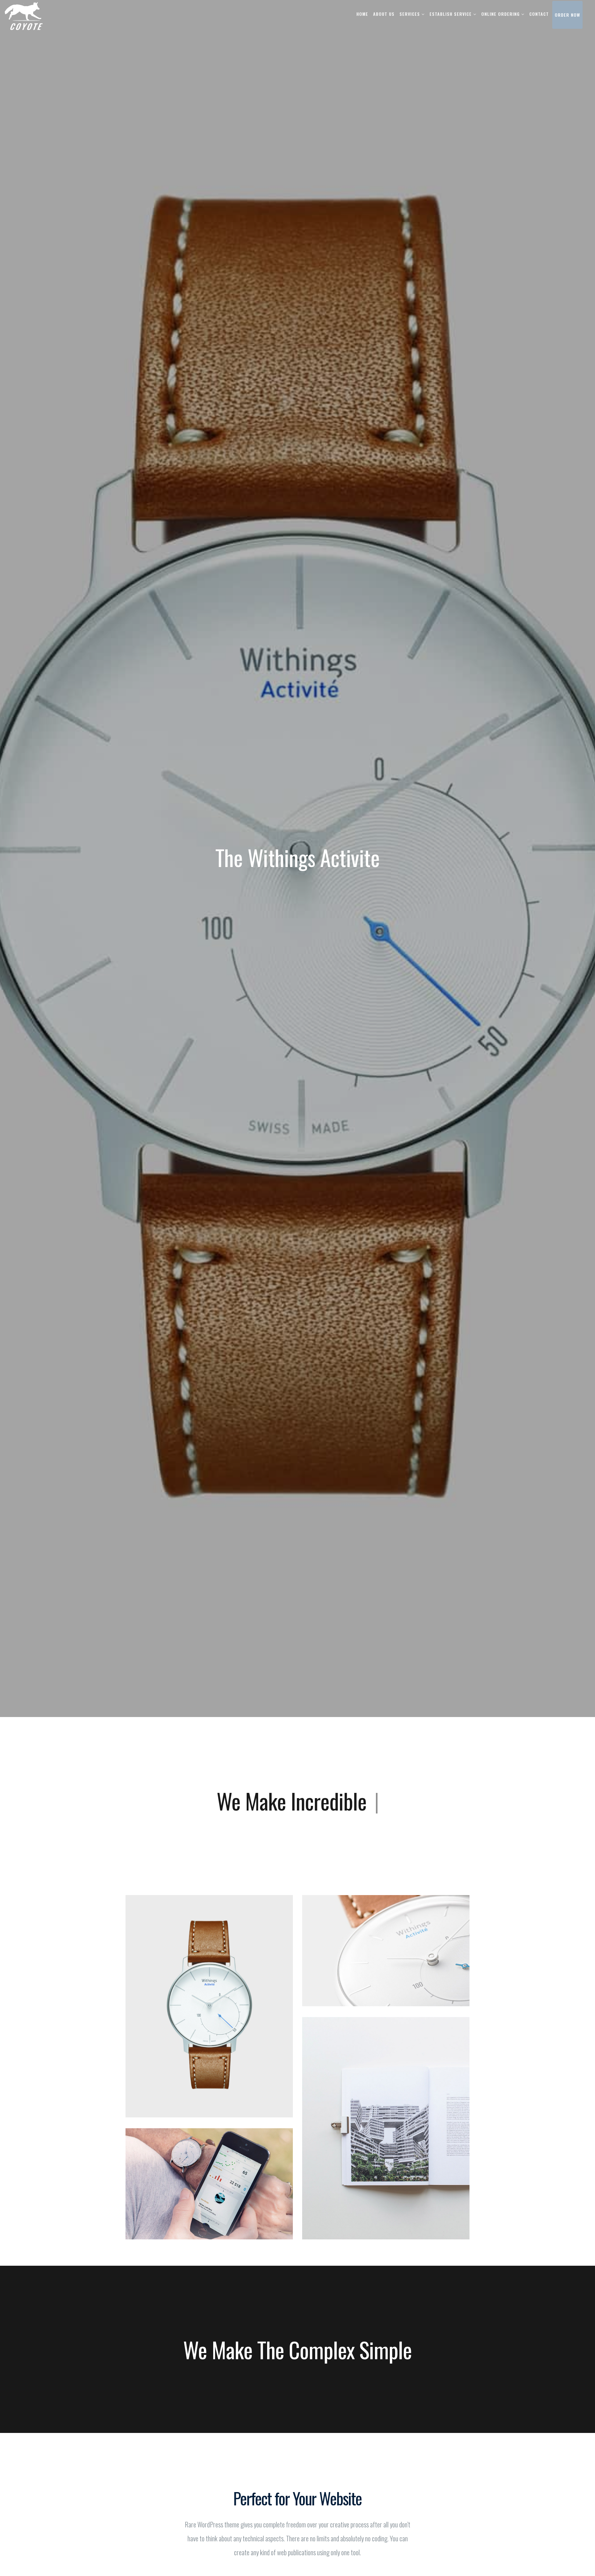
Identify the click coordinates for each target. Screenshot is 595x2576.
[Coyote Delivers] (24, 15)
